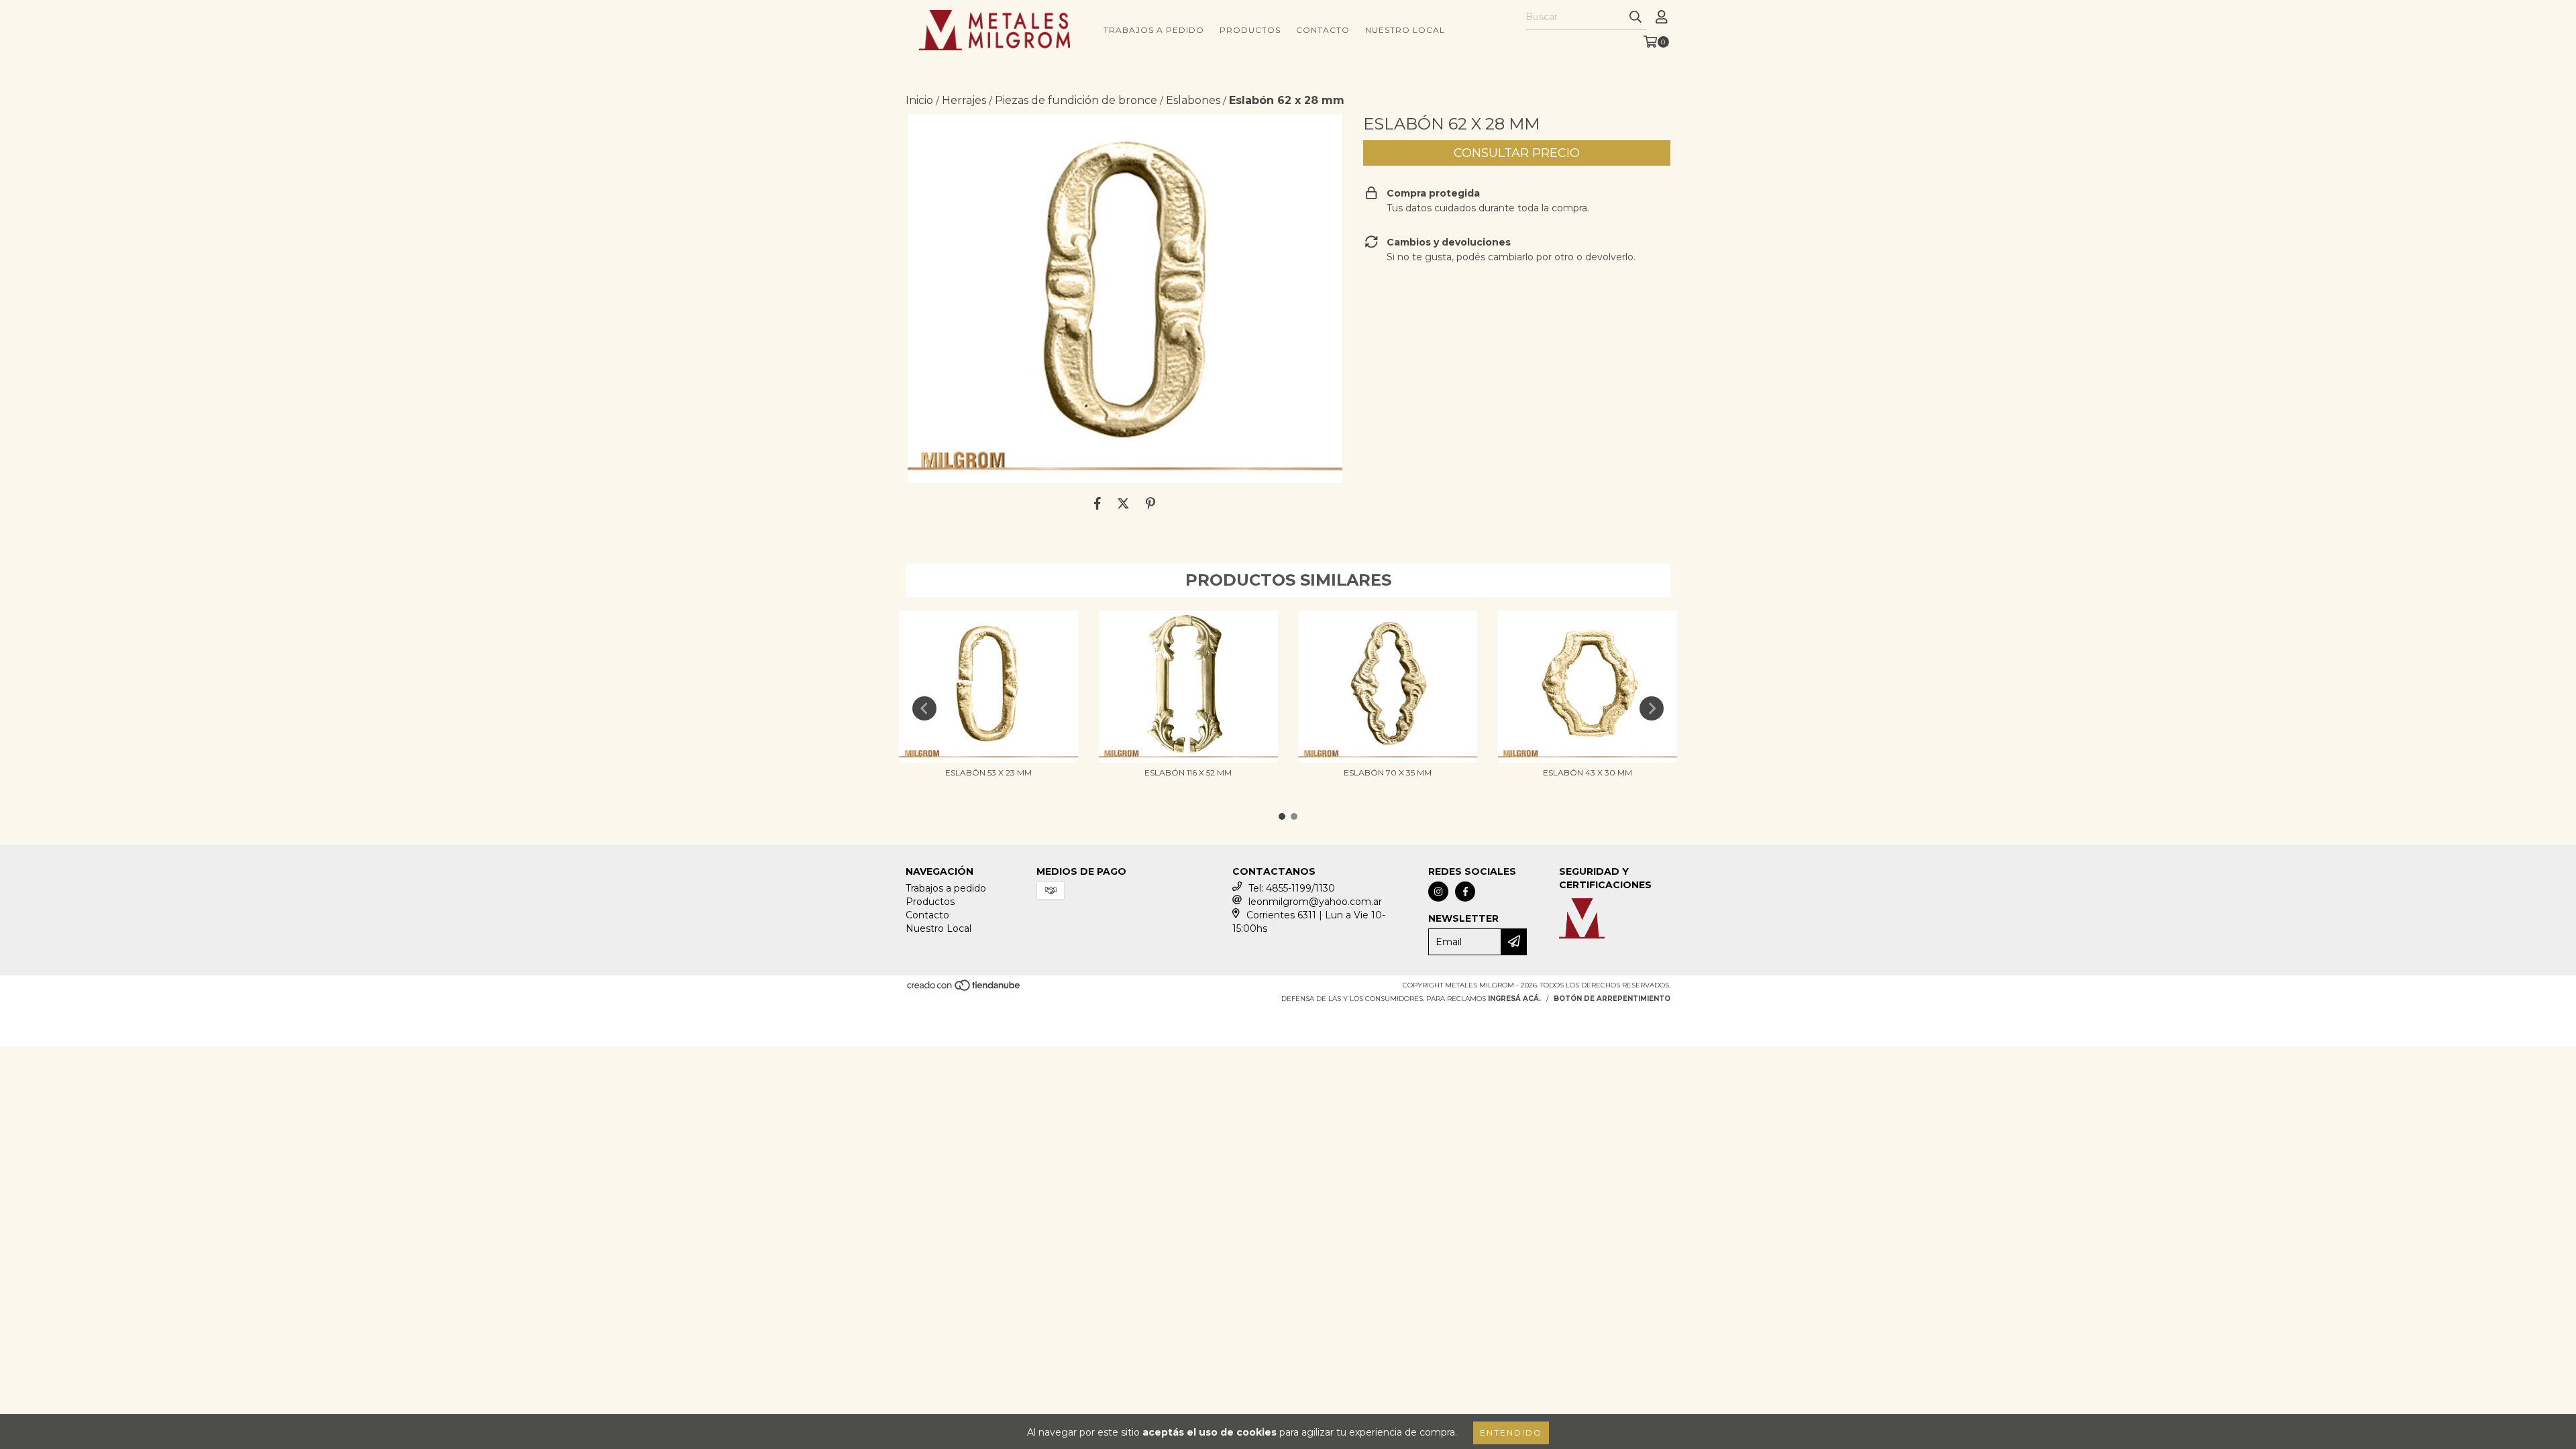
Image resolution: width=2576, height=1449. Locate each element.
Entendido (1511, 1433)
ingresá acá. (1514, 999)
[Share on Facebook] (1097, 503)
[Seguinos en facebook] (1465, 892)
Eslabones (1193, 100)
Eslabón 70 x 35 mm (1388, 772)
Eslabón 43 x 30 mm (1588, 772)
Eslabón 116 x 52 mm (1188, 772)
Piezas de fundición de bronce (1076, 100)
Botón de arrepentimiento (1612, 999)
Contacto (1323, 30)
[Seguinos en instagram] (1438, 892)
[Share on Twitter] (1123, 503)
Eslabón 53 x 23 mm (988, 772)
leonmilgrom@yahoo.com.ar (1315, 902)
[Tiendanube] (964, 989)
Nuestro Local (1405, 30)
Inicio (919, 100)
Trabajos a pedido (1154, 30)
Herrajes (964, 100)
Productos (1250, 30)
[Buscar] (1635, 17)
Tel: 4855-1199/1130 (1292, 888)
